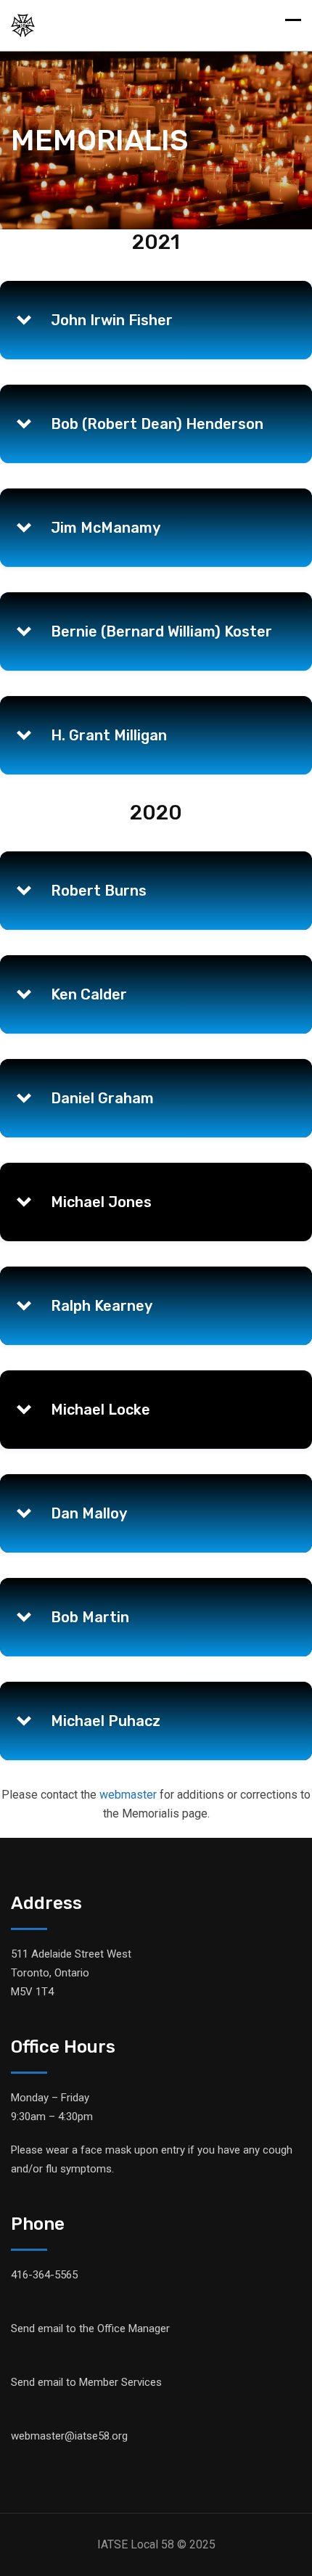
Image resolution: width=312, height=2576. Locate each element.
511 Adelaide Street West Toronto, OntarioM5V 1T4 (71, 1973)
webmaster (128, 1795)
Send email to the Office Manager (90, 2328)
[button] (156, 320)
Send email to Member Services (86, 2382)
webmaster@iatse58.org (69, 2436)
